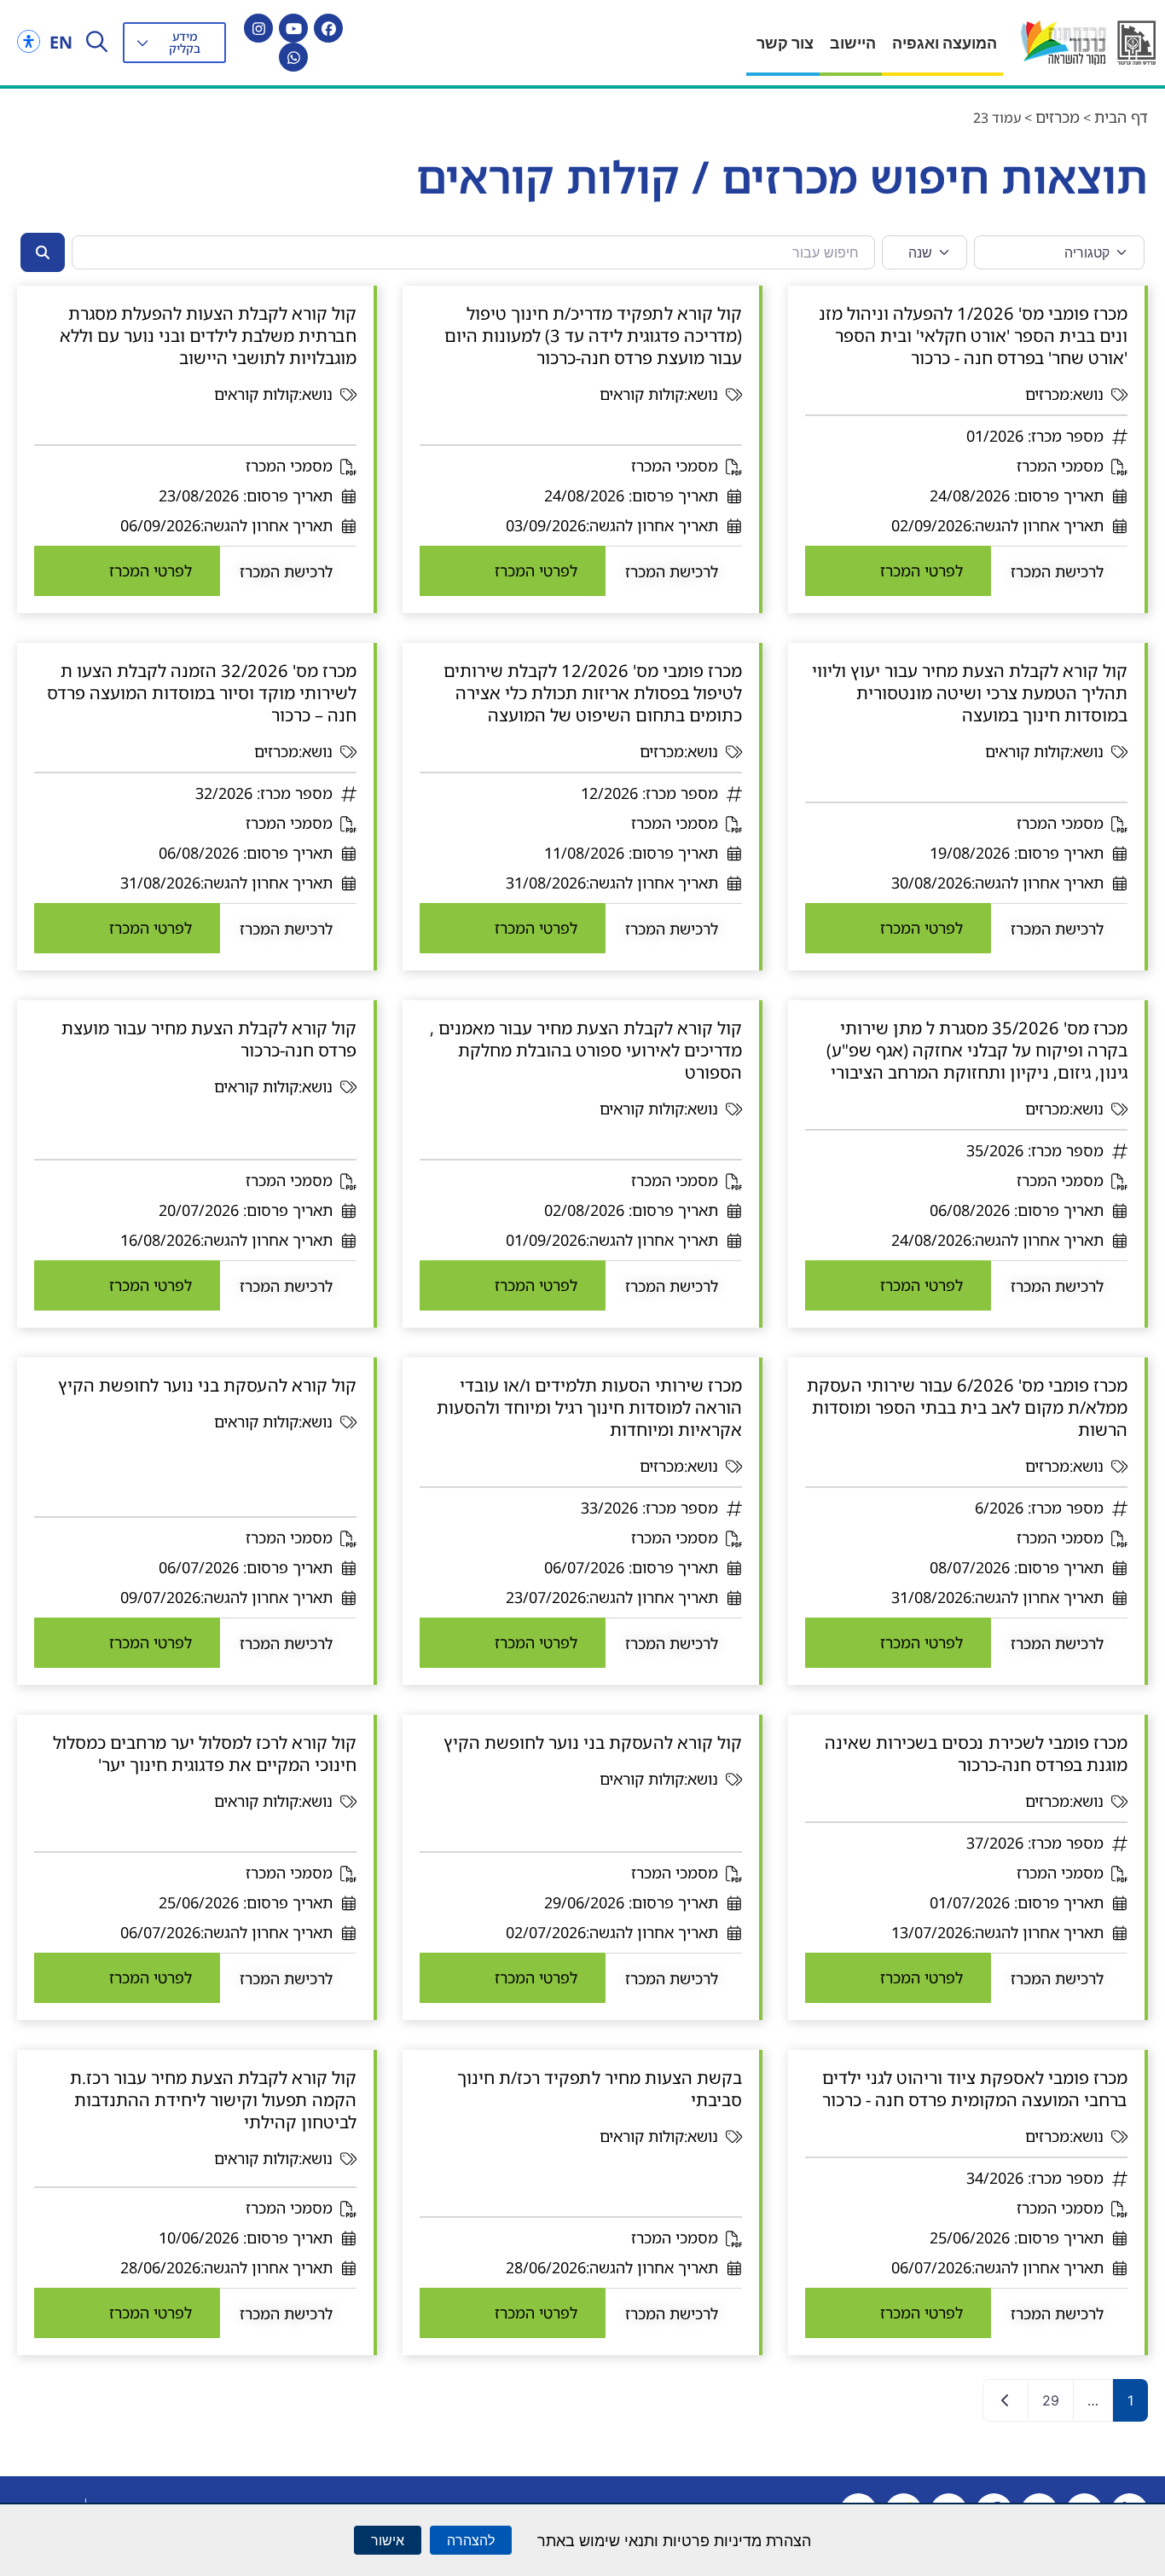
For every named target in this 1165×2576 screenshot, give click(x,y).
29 (1051, 2400)
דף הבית (1121, 117)
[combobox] (473, 252)
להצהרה (471, 2540)
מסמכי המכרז (1060, 466)
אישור (388, 2540)
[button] (174, 43)
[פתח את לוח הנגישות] (29, 41)
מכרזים (1058, 117)
